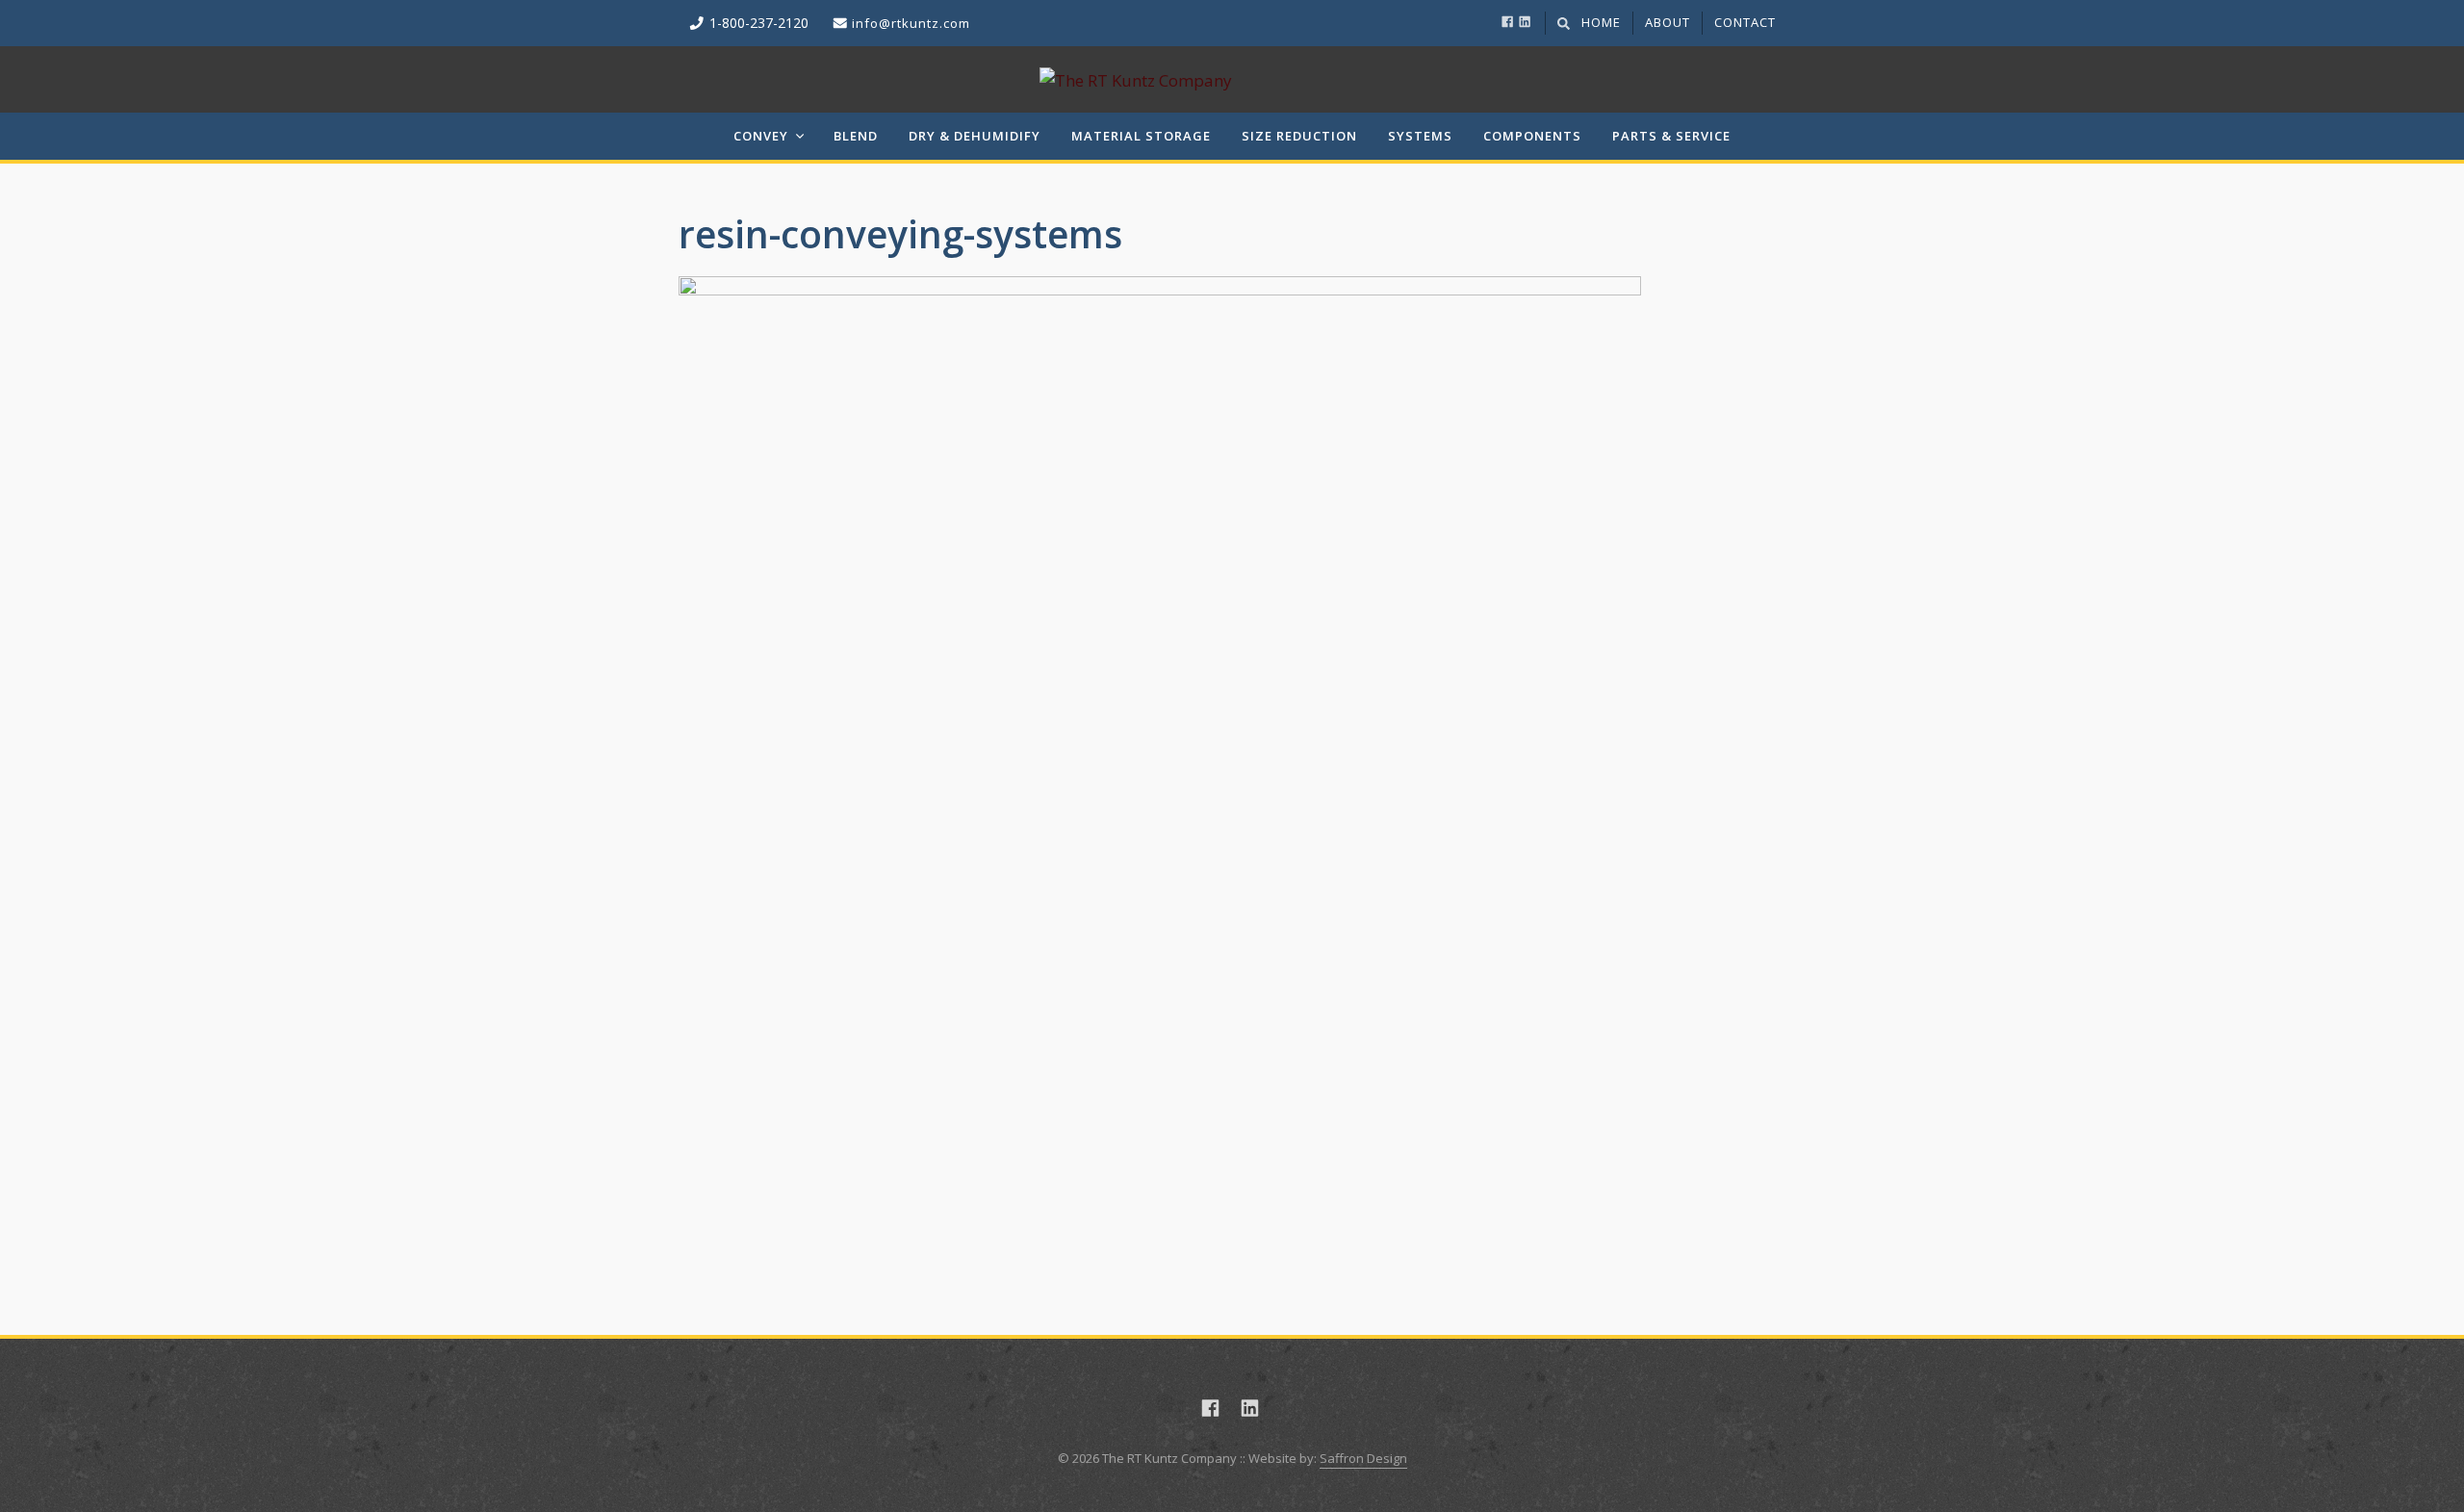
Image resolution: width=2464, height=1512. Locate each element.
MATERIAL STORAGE (1141, 136)
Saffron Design (1363, 1458)
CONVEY (761, 136)
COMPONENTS (1532, 136)
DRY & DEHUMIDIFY (975, 136)
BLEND (856, 136)
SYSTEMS (1420, 136)
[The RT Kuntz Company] (1232, 79)
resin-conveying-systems (900, 233)
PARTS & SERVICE (1671, 136)
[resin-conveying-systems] (1232, 757)
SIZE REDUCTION (1299, 136)
